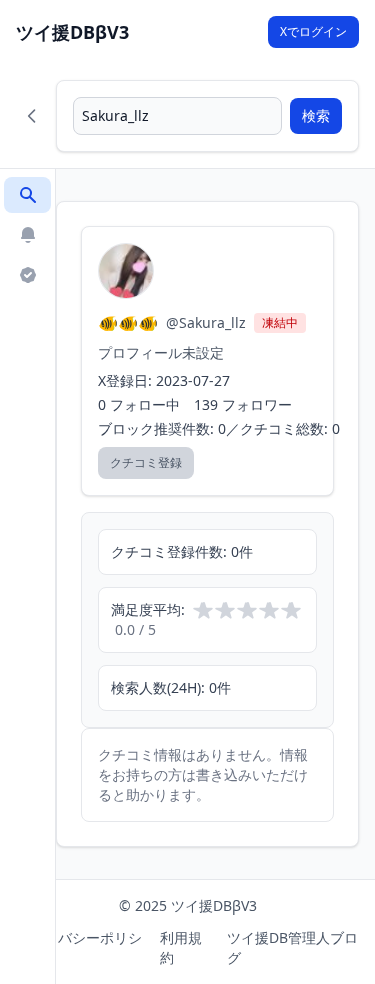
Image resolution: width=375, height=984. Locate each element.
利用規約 (181, 947)
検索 (316, 115)
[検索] (27, 195)
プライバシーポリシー (79, 947)
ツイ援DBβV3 (72, 32)
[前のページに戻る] (32, 116)
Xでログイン (313, 31)
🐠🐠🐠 (128, 323)
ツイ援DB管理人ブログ (292, 947)
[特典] (27, 275)
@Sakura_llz (206, 322)
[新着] (27, 235)
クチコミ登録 (146, 462)
